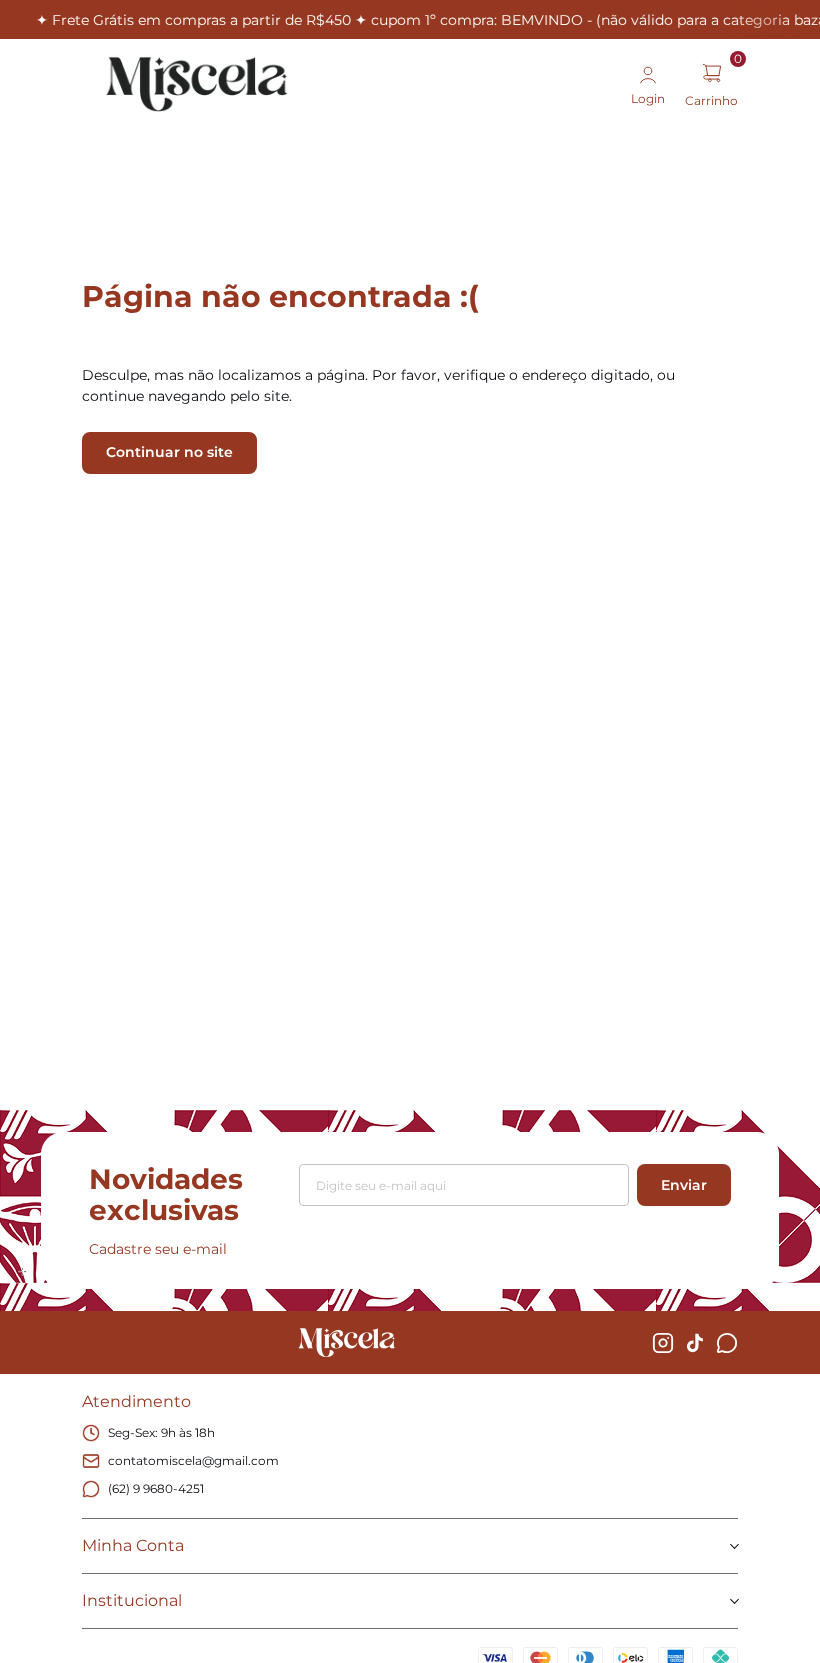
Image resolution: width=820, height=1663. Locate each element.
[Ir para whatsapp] (727, 1343)
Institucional (132, 1600)
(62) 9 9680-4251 (156, 1488)
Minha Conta (133, 1545)
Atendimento (136, 1401)
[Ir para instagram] (663, 1343)
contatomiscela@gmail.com (193, 1460)
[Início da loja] (197, 84)
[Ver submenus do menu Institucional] (733, 1601)
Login (648, 98)
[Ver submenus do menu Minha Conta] (733, 1546)
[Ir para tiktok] (695, 1343)
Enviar (684, 1185)
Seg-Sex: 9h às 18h (161, 1432)
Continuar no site (169, 452)
